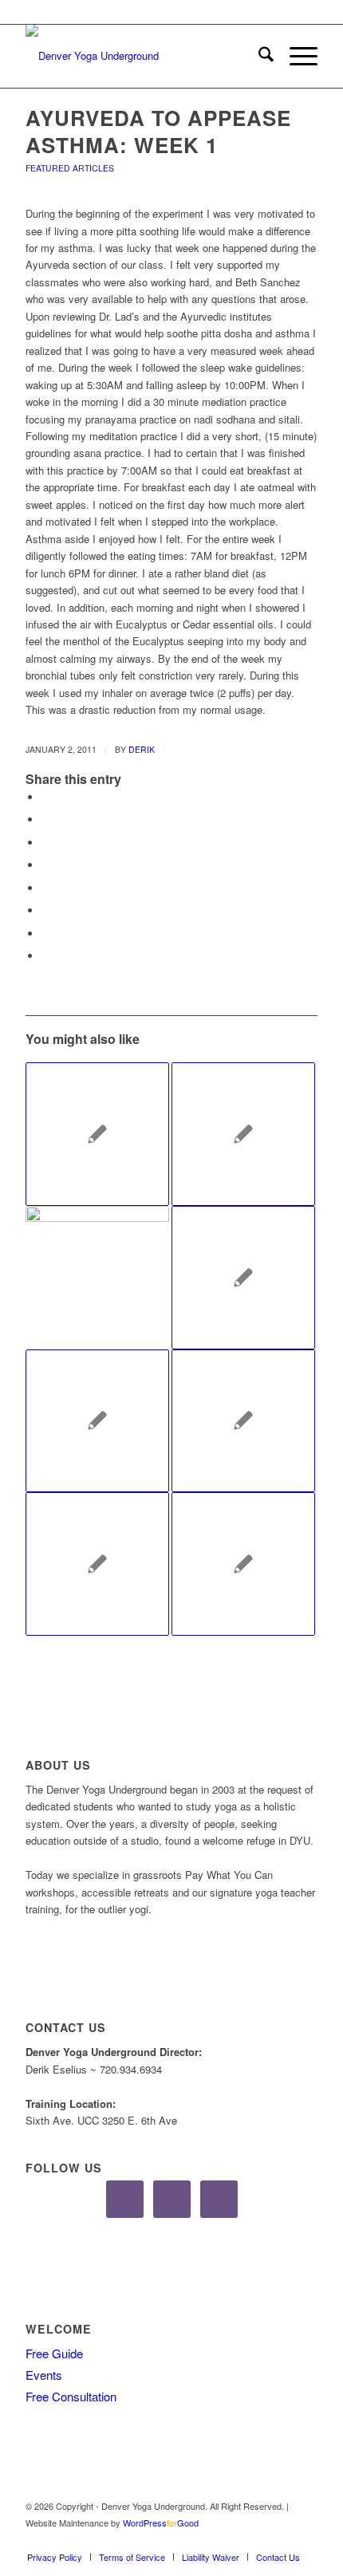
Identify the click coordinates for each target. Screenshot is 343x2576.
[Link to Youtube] (306, 2540)
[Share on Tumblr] (45, 888)
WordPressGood (161, 2523)
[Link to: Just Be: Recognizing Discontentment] (243, 1134)
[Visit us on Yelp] (45, 956)
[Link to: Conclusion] (97, 1134)
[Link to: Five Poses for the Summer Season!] (97, 1278)
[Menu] (296, 56)
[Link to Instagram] (282, 2540)
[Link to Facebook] (258, 2540)
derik (142, 749)
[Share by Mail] (45, 934)
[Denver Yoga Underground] (142, 56)
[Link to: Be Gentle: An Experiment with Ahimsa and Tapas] (97, 1564)
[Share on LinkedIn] (45, 865)
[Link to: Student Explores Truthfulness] (243, 1278)
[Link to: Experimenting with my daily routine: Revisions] (243, 1564)
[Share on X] (45, 819)
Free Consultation (71, 2396)
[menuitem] (258, 56)
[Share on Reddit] (45, 910)
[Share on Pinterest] (45, 843)
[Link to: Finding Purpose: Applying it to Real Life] (97, 1421)
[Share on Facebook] (45, 797)
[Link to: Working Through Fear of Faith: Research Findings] (243, 1421)
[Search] (258, 56)
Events (44, 2375)
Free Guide (54, 2353)
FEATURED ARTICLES (70, 168)
